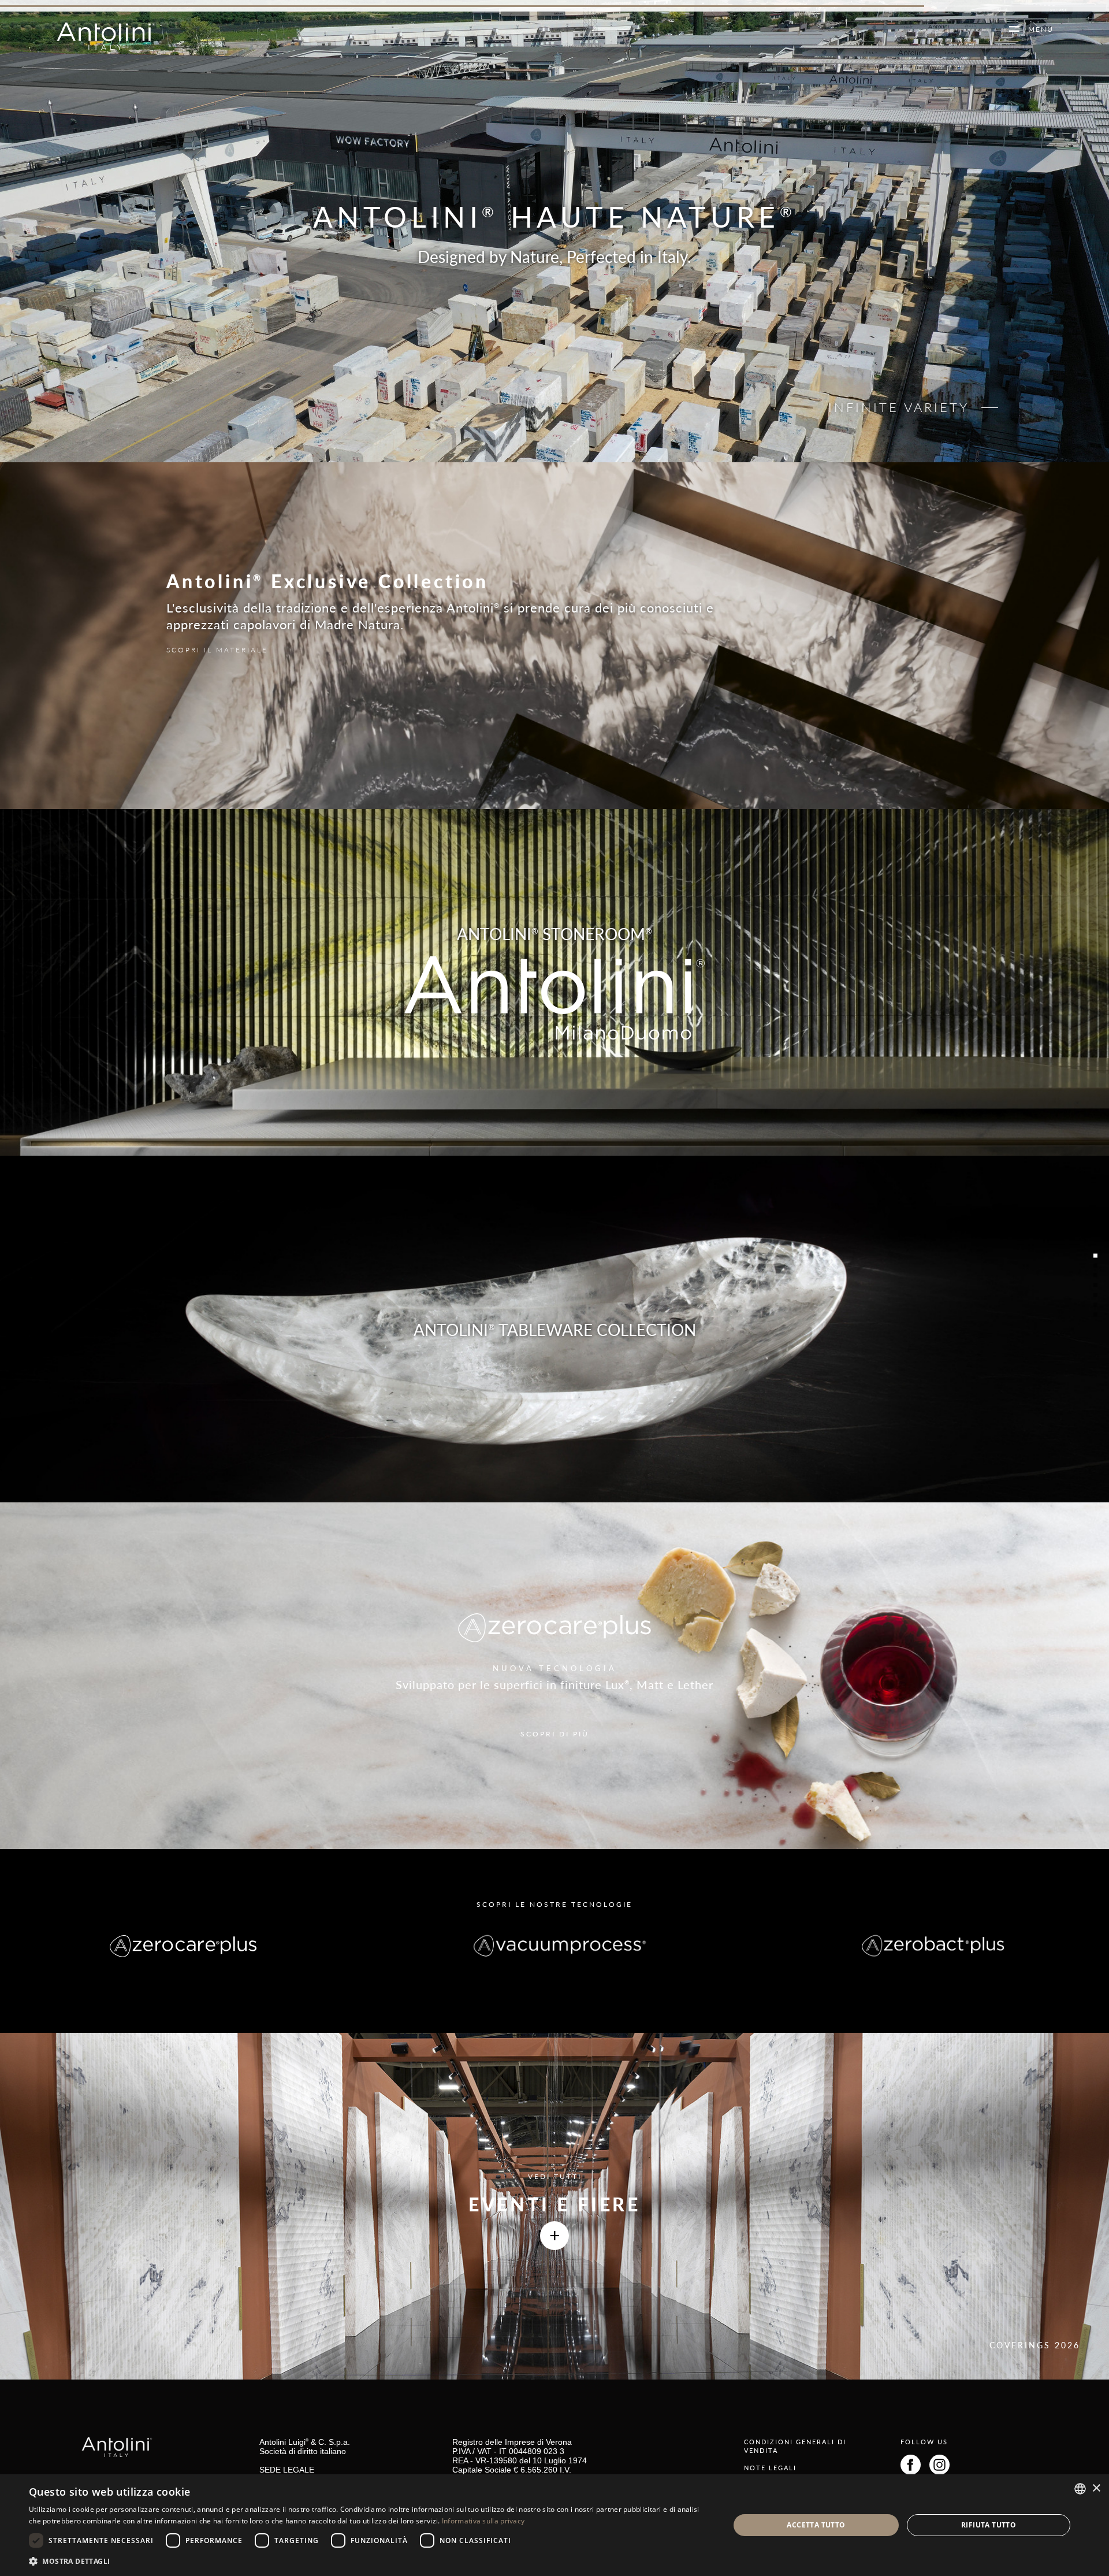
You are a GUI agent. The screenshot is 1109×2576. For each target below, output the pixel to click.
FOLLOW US (924, 2442)
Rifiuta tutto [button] (989, 2525)
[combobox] (1080, 2489)
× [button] (1096, 2488)
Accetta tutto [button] (816, 2525)
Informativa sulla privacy (483, 2521)
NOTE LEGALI (770, 2468)
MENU (1037, 29)
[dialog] (554, 2525)
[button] (369, 2561)
